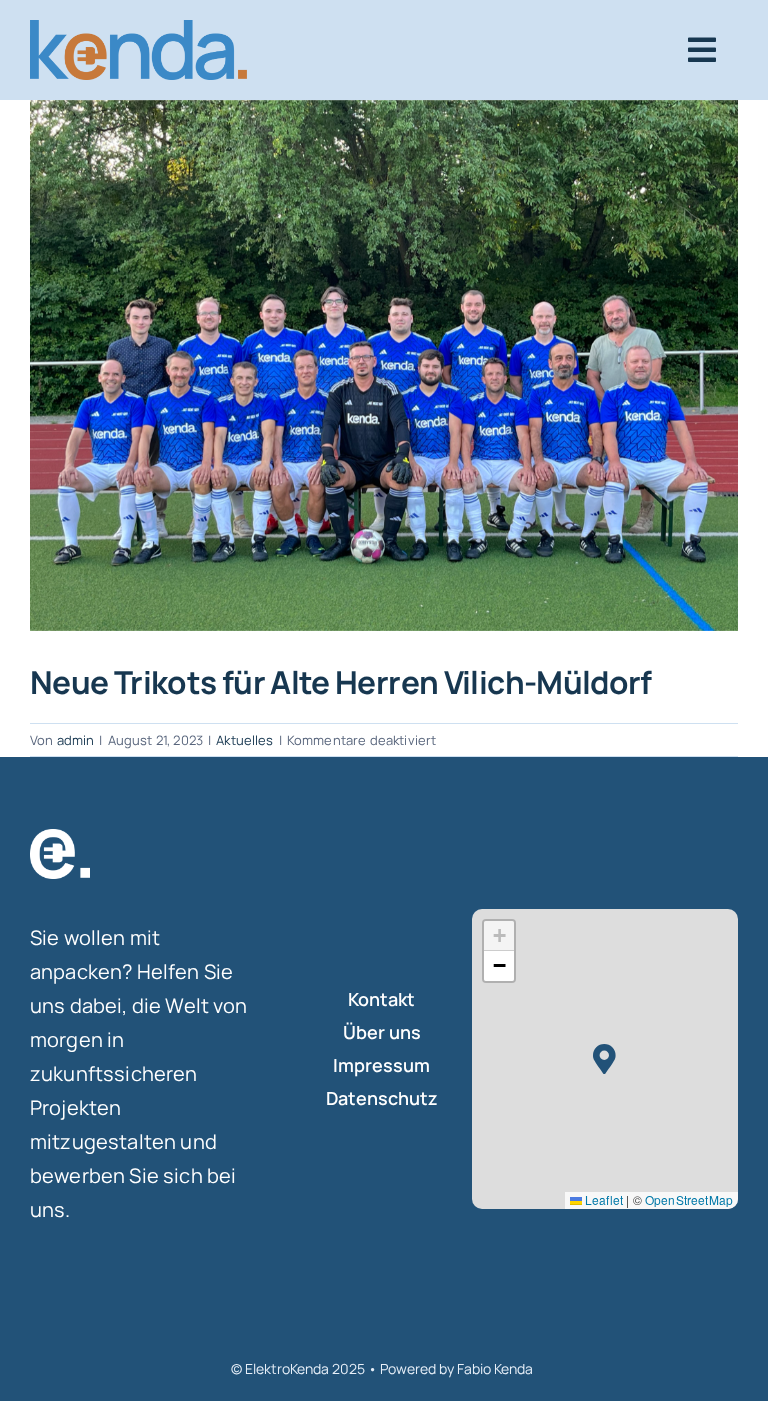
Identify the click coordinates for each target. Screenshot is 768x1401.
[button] (604, 1059)
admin (76, 740)
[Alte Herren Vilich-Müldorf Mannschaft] (384, 365)
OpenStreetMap (689, 1199)
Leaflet (602, 1199)
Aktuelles (244, 740)
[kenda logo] (138, 29)
